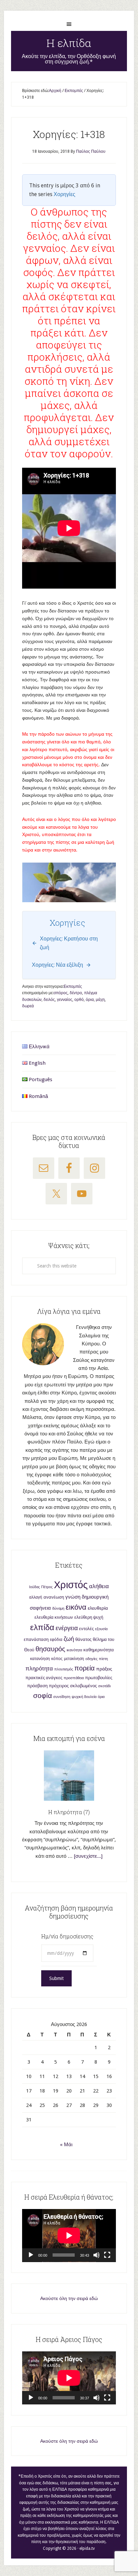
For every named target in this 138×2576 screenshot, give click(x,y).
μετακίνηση (74, 1659)
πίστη (103, 1659)
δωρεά (28, 1006)
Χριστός (71, 1585)
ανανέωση (54, 1597)
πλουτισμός (64, 1669)
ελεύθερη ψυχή (89, 1617)
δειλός (49, 1000)
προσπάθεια (74, 1678)
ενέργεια (67, 1628)
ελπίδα (42, 1627)
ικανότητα (74, 1650)
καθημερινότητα (99, 1650)
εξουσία (101, 1629)
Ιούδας (34, 1587)
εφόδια (56, 1640)
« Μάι (66, 2145)
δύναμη (58, 1608)
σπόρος (61, 993)
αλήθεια (99, 1586)
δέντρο (76, 993)
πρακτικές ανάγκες (44, 1678)
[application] (69, 2236)
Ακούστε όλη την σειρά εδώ (69, 2298)
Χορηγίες (64, 194)
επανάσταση (36, 1639)
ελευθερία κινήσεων (54, 1617)
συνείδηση (62, 1697)
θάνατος (83, 1639)
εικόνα (76, 1607)
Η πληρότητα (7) (69, 1812)
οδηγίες (91, 1659)
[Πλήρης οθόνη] (107, 2255)
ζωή (69, 1639)
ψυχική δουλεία (84, 1697)
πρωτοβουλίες (99, 1678)
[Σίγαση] (96, 2255)
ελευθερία (98, 1608)
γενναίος (65, 1000)
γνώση (73, 1597)
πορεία (85, 1668)
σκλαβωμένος (83, 1686)
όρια (90, 1000)
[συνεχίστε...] (88, 1856)
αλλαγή (36, 1597)
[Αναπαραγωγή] (31, 2255)
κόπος (57, 1659)
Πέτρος (47, 1587)
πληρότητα (39, 1669)
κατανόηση (40, 1659)
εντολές (86, 1629)
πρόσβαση (37, 1686)
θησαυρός (50, 1649)
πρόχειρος (59, 1686)
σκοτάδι (104, 1686)
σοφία (43, 1695)
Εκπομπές (73, 986)
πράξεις (104, 1669)
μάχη (100, 1000)
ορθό (79, 1000)
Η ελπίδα (69, 43)
